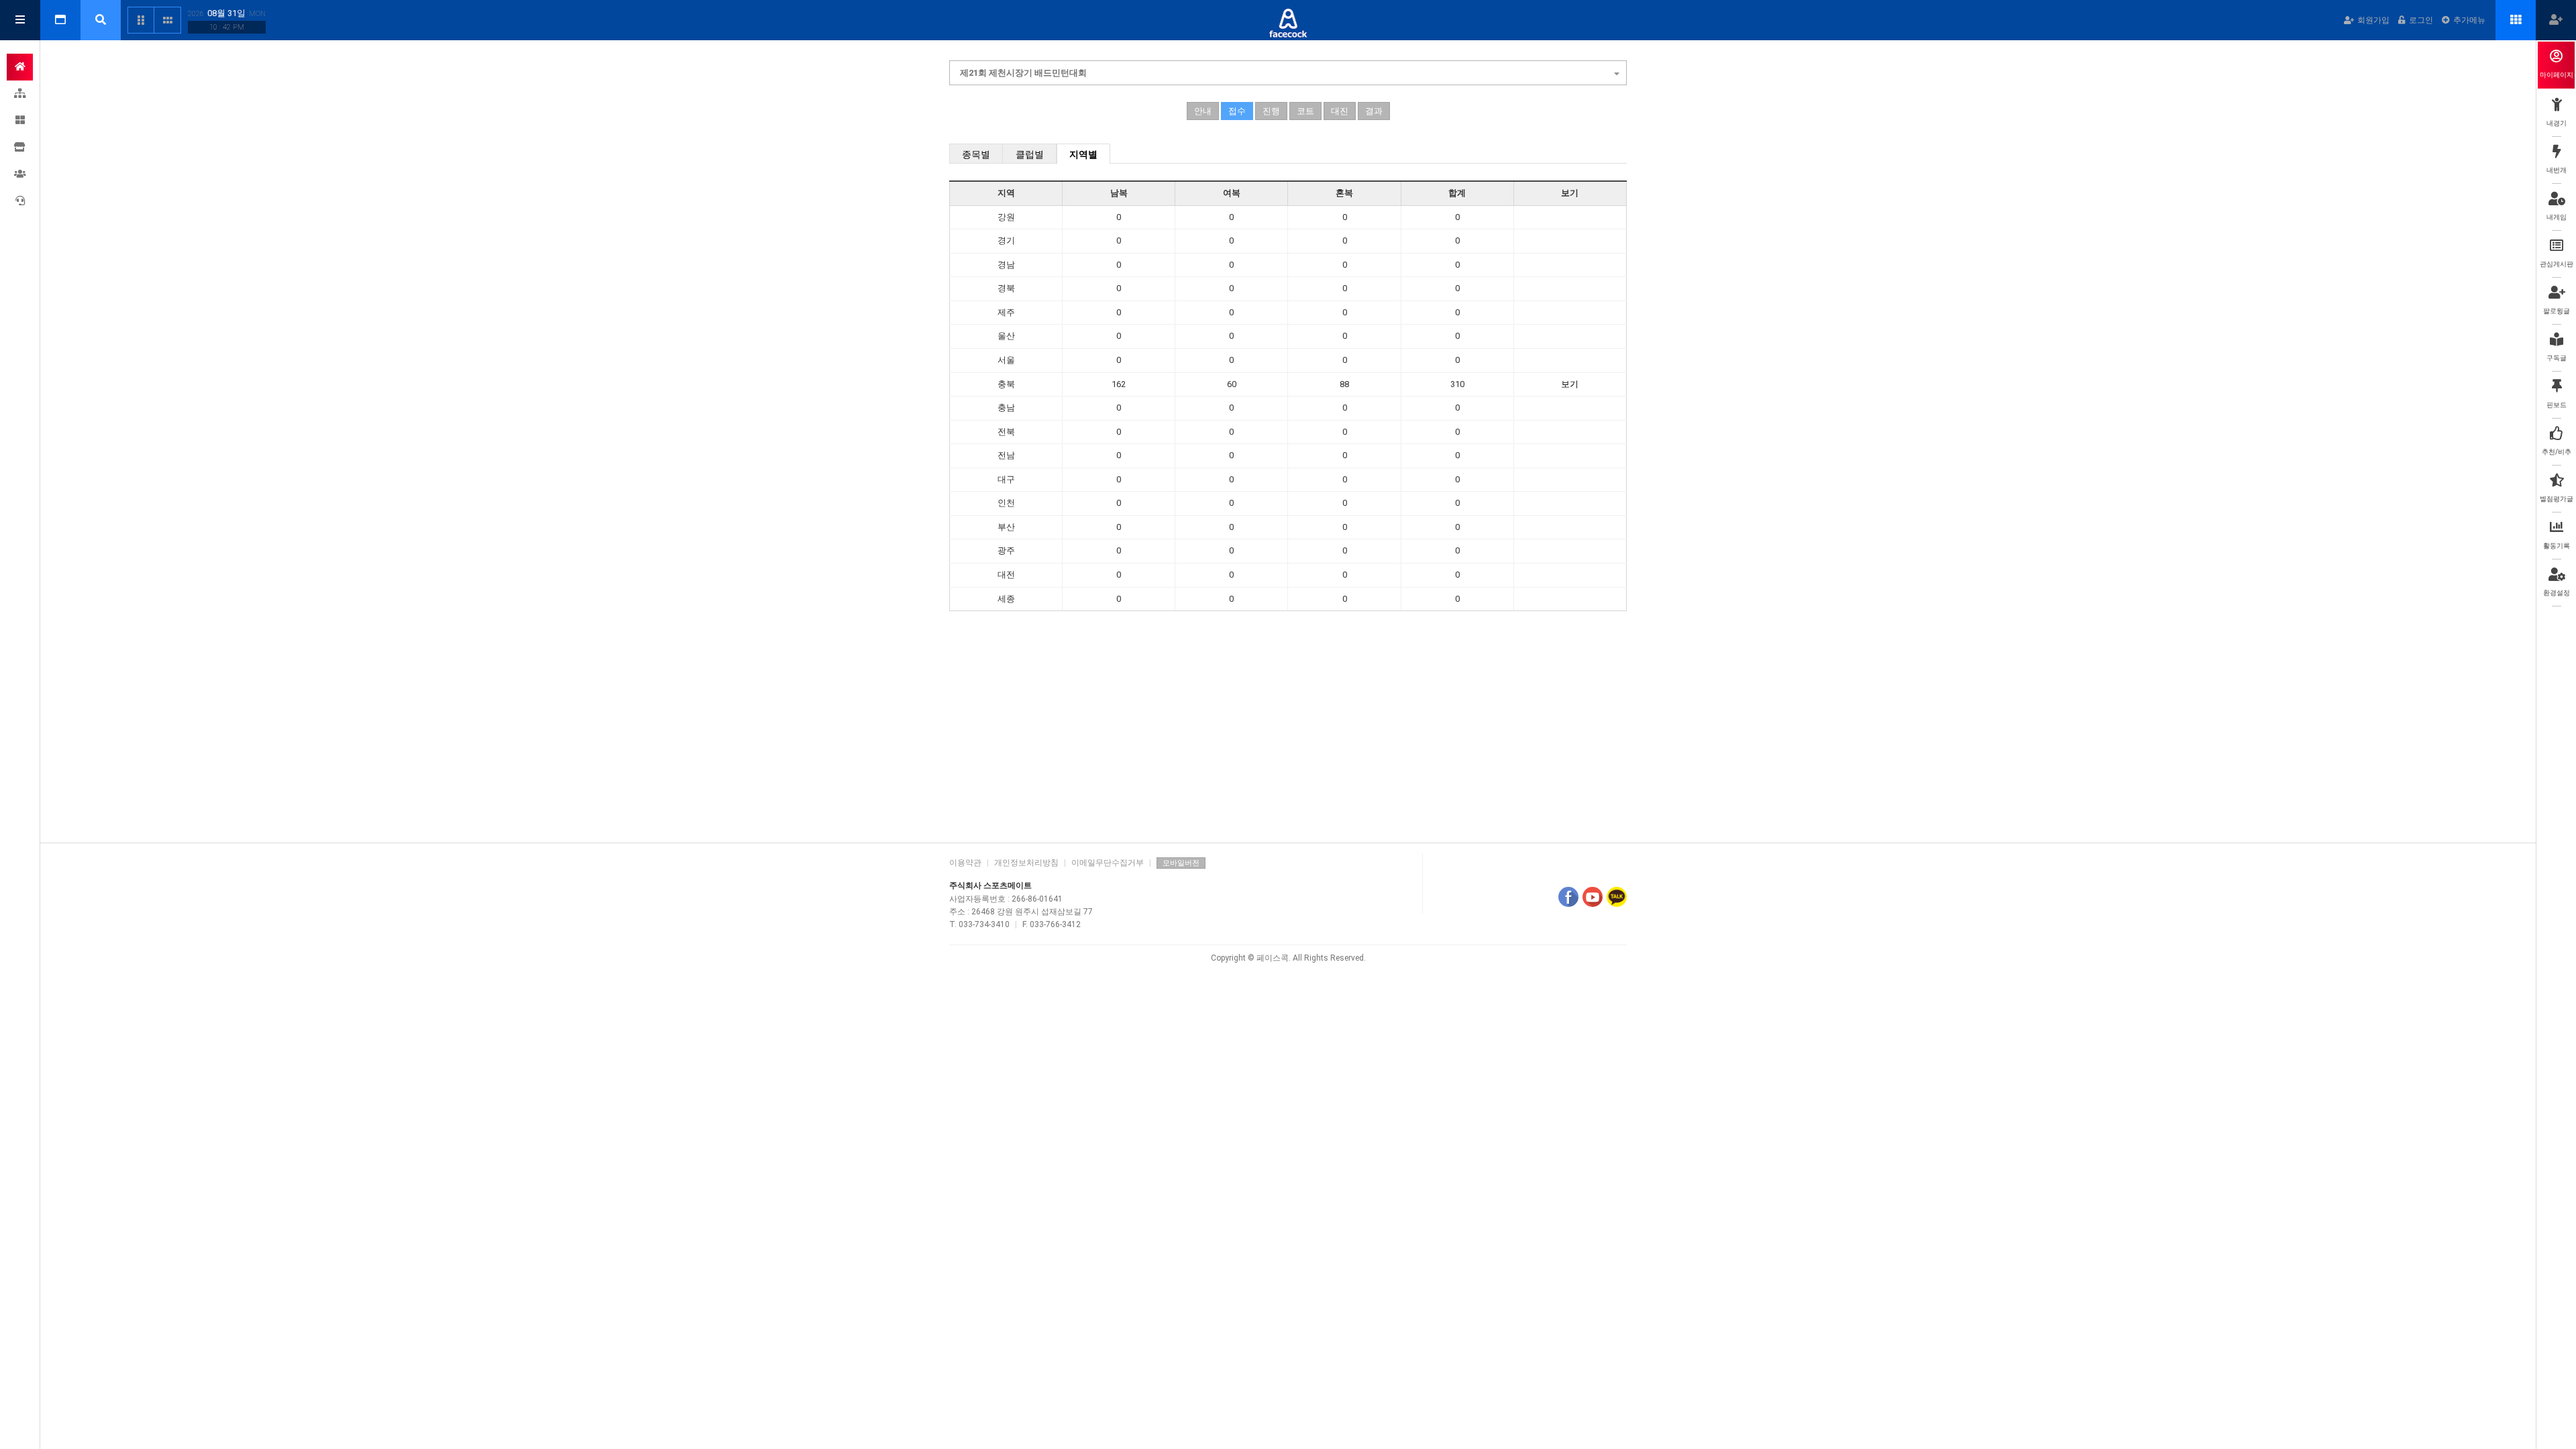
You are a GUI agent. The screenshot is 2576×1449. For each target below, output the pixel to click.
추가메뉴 (2469, 20)
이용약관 (965, 863)
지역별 (1083, 154)
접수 (1237, 111)
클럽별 (1030, 154)
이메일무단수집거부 (1108, 863)
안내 (1203, 111)
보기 (1570, 384)
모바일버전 (1181, 863)
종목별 (976, 154)
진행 (1271, 111)
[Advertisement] (1288, 729)
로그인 (2421, 20)
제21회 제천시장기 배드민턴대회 (1023, 73)
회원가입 (2373, 20)
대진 (1340, 111)
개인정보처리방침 (1026, 863)
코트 (1305, 111)
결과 (1374, 111)
